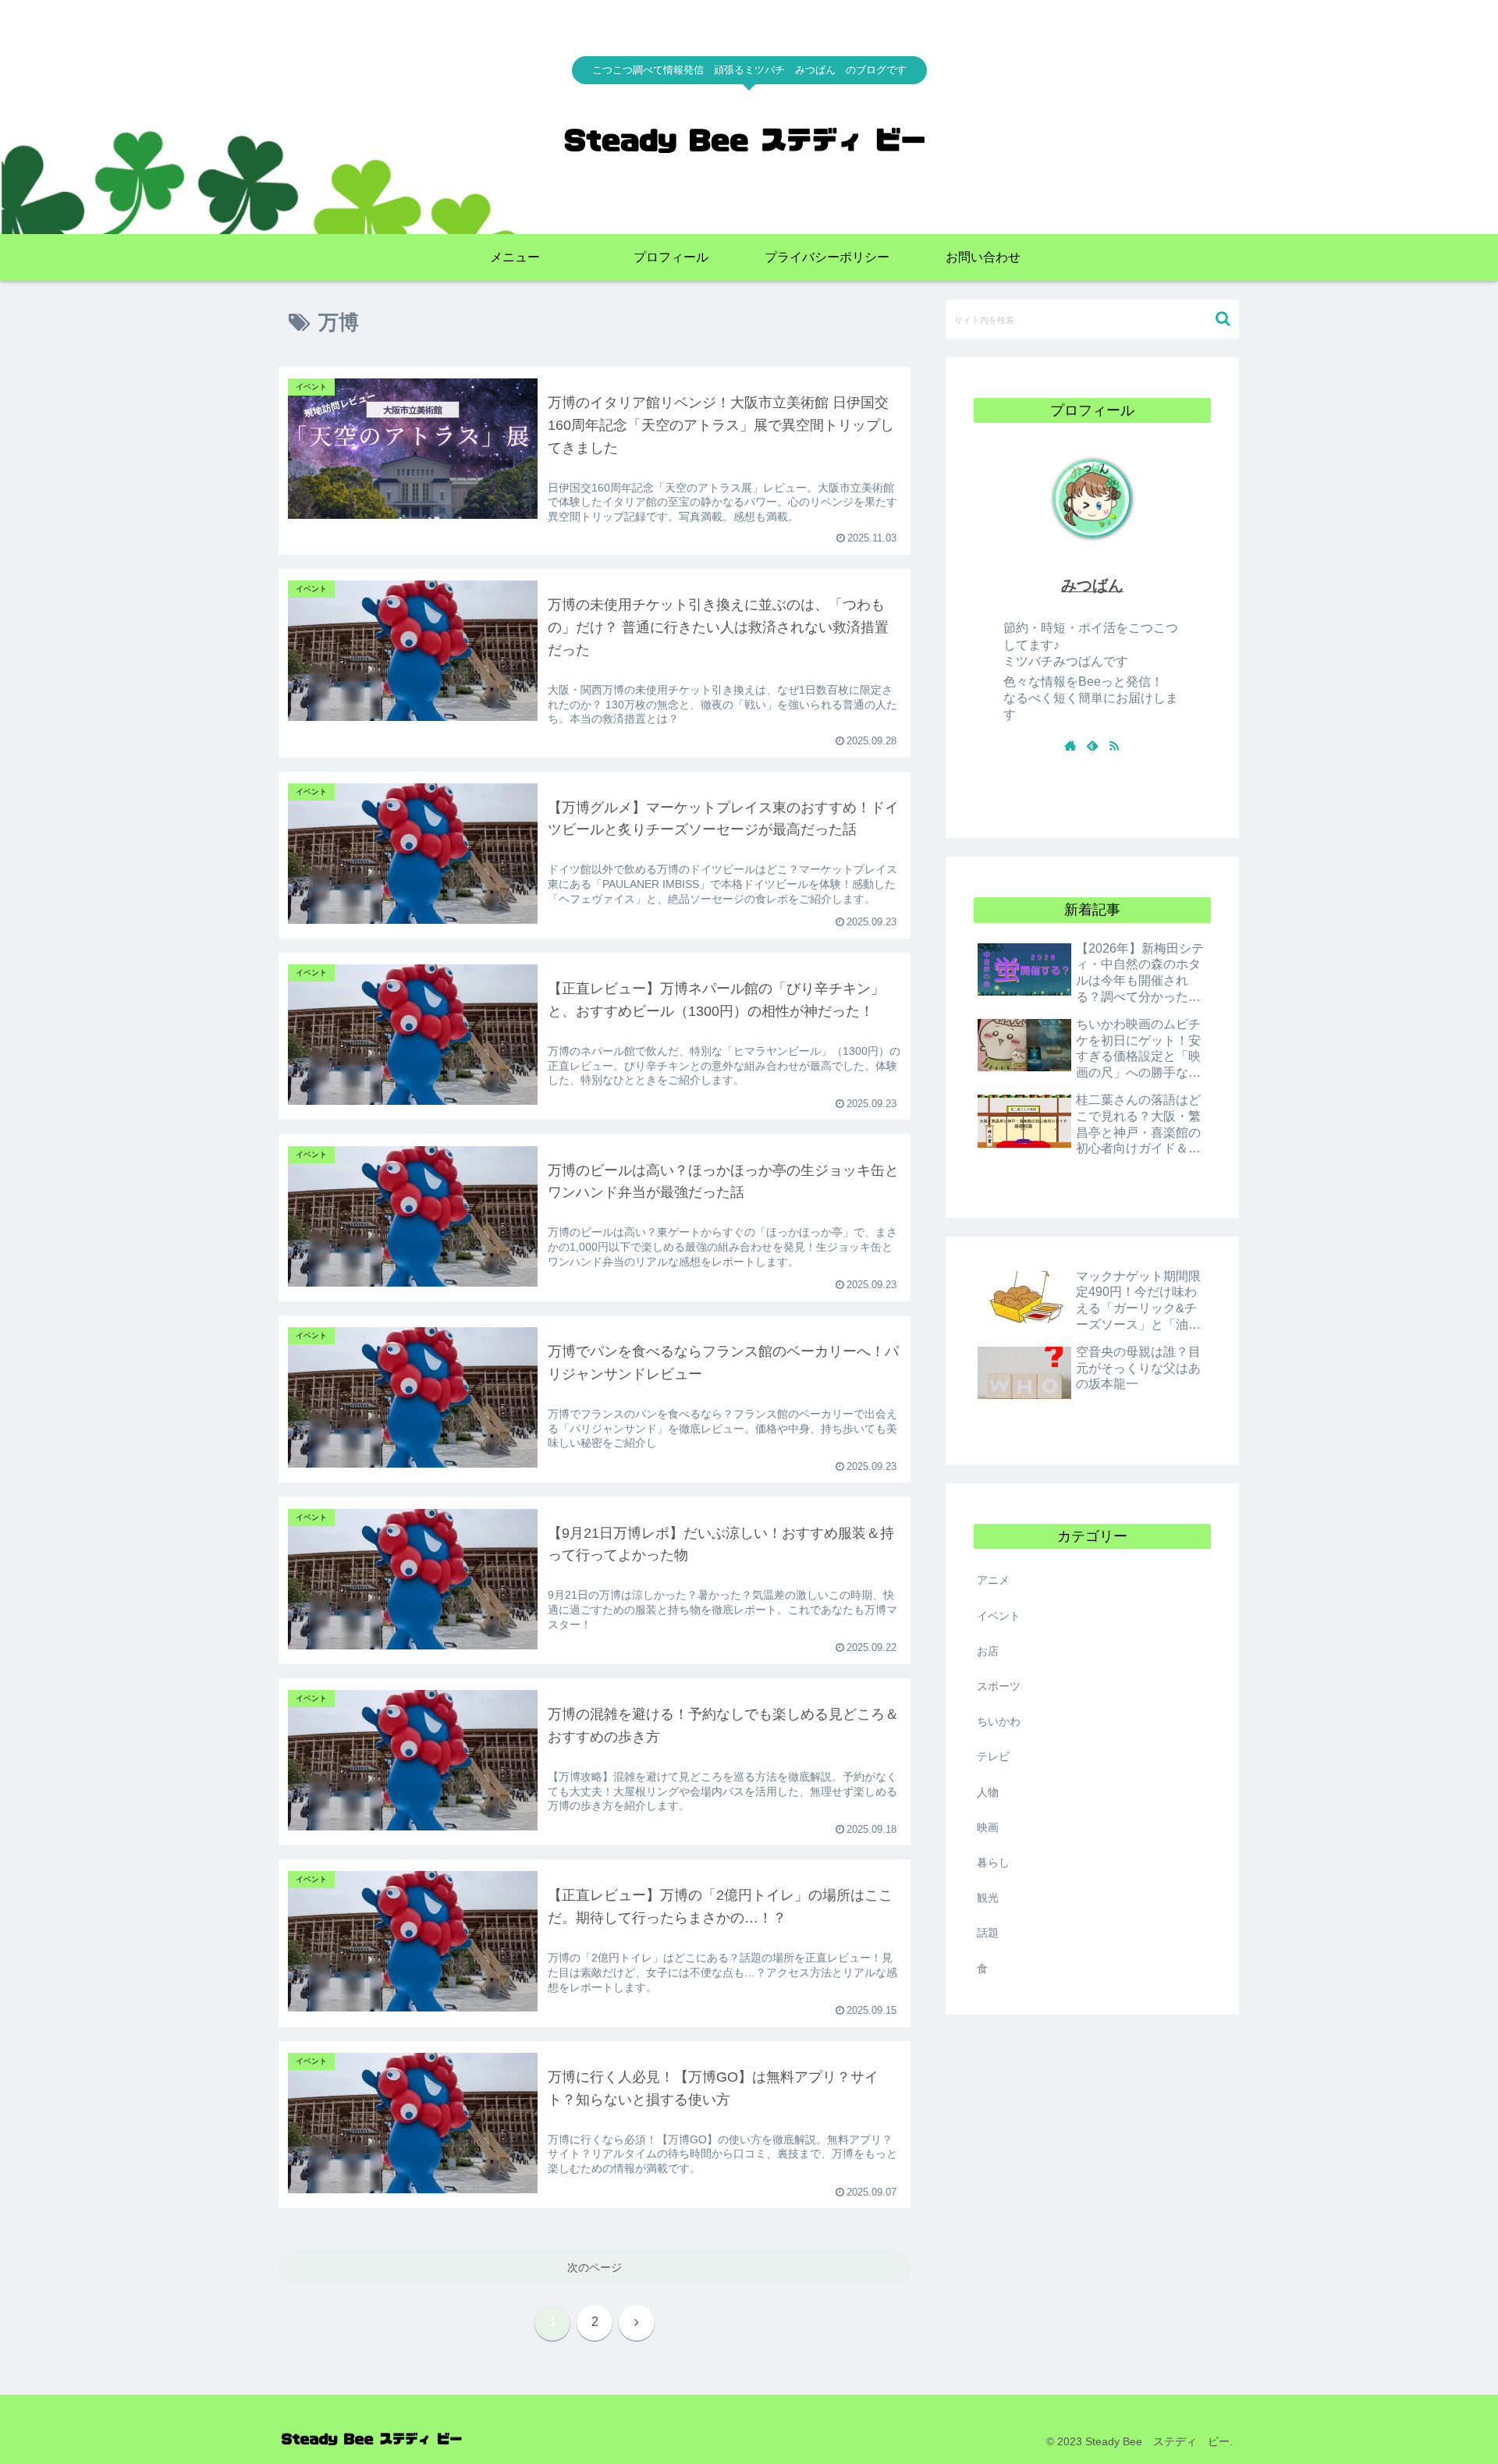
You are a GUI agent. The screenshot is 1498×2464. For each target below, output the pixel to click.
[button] (1223, 319)
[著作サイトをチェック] (1070, 745)
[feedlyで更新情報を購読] (1092, 745)
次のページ (595, 2267)
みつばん (1092, 585)
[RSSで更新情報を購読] (1114, 745)
